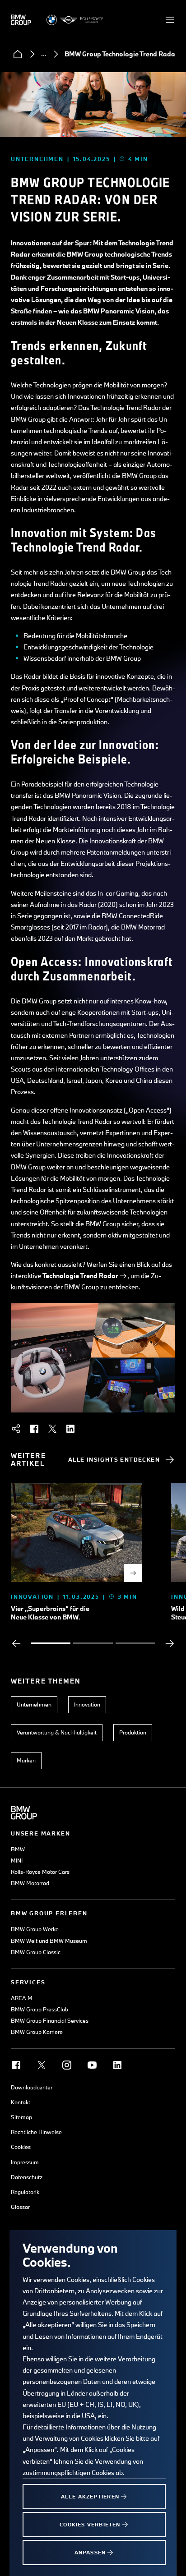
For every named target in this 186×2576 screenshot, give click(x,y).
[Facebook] (16, 2065)
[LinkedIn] (117, 2065)
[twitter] (52, 1429)
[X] (42, 2065)
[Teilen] (16, 1429)
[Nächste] (170, 1643)
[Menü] (170, 20)
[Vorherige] (16, 1643)
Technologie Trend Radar (80, 1276)
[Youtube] (92, 2065)
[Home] (18, 54)
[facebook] (34, 1429)
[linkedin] (70, 1429)
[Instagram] (67, 2065)
